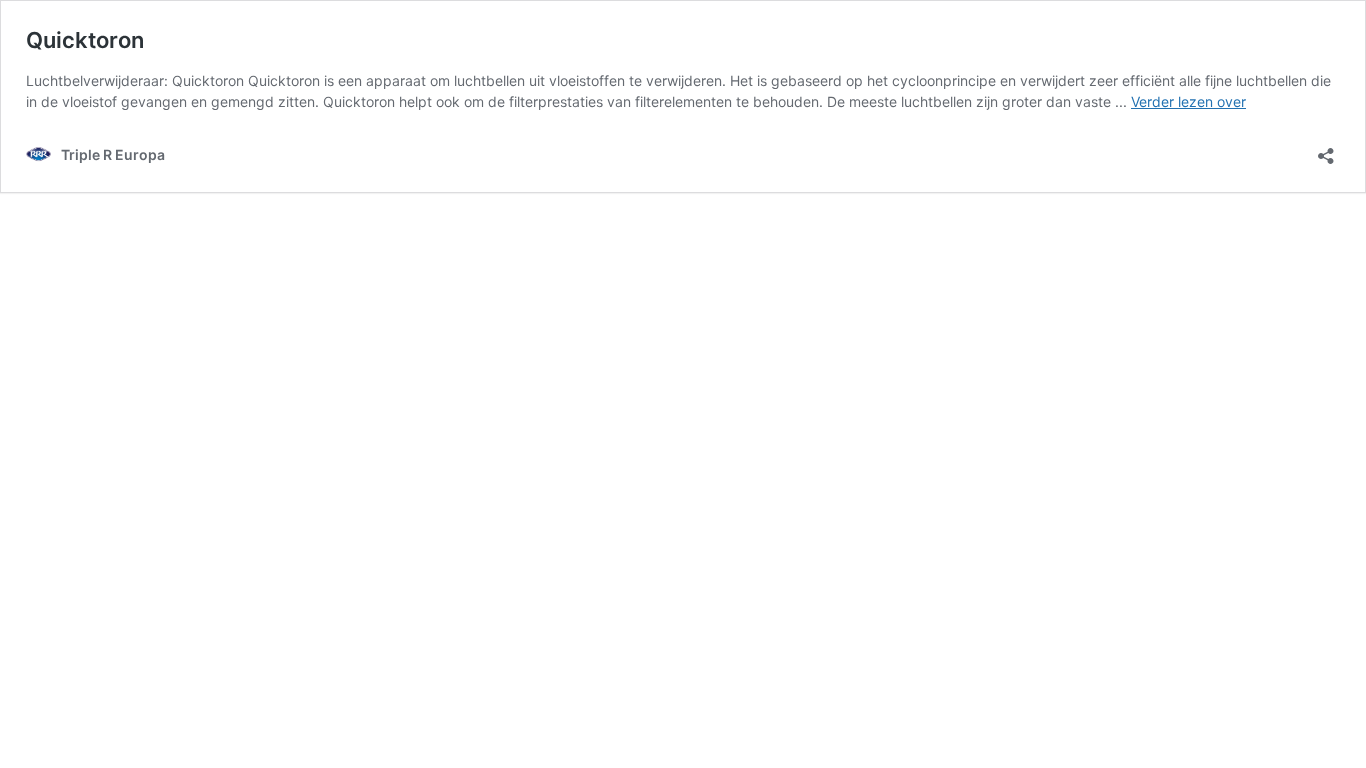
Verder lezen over (1188, 101)
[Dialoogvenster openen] (1326, 149)
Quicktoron (85, 40)
